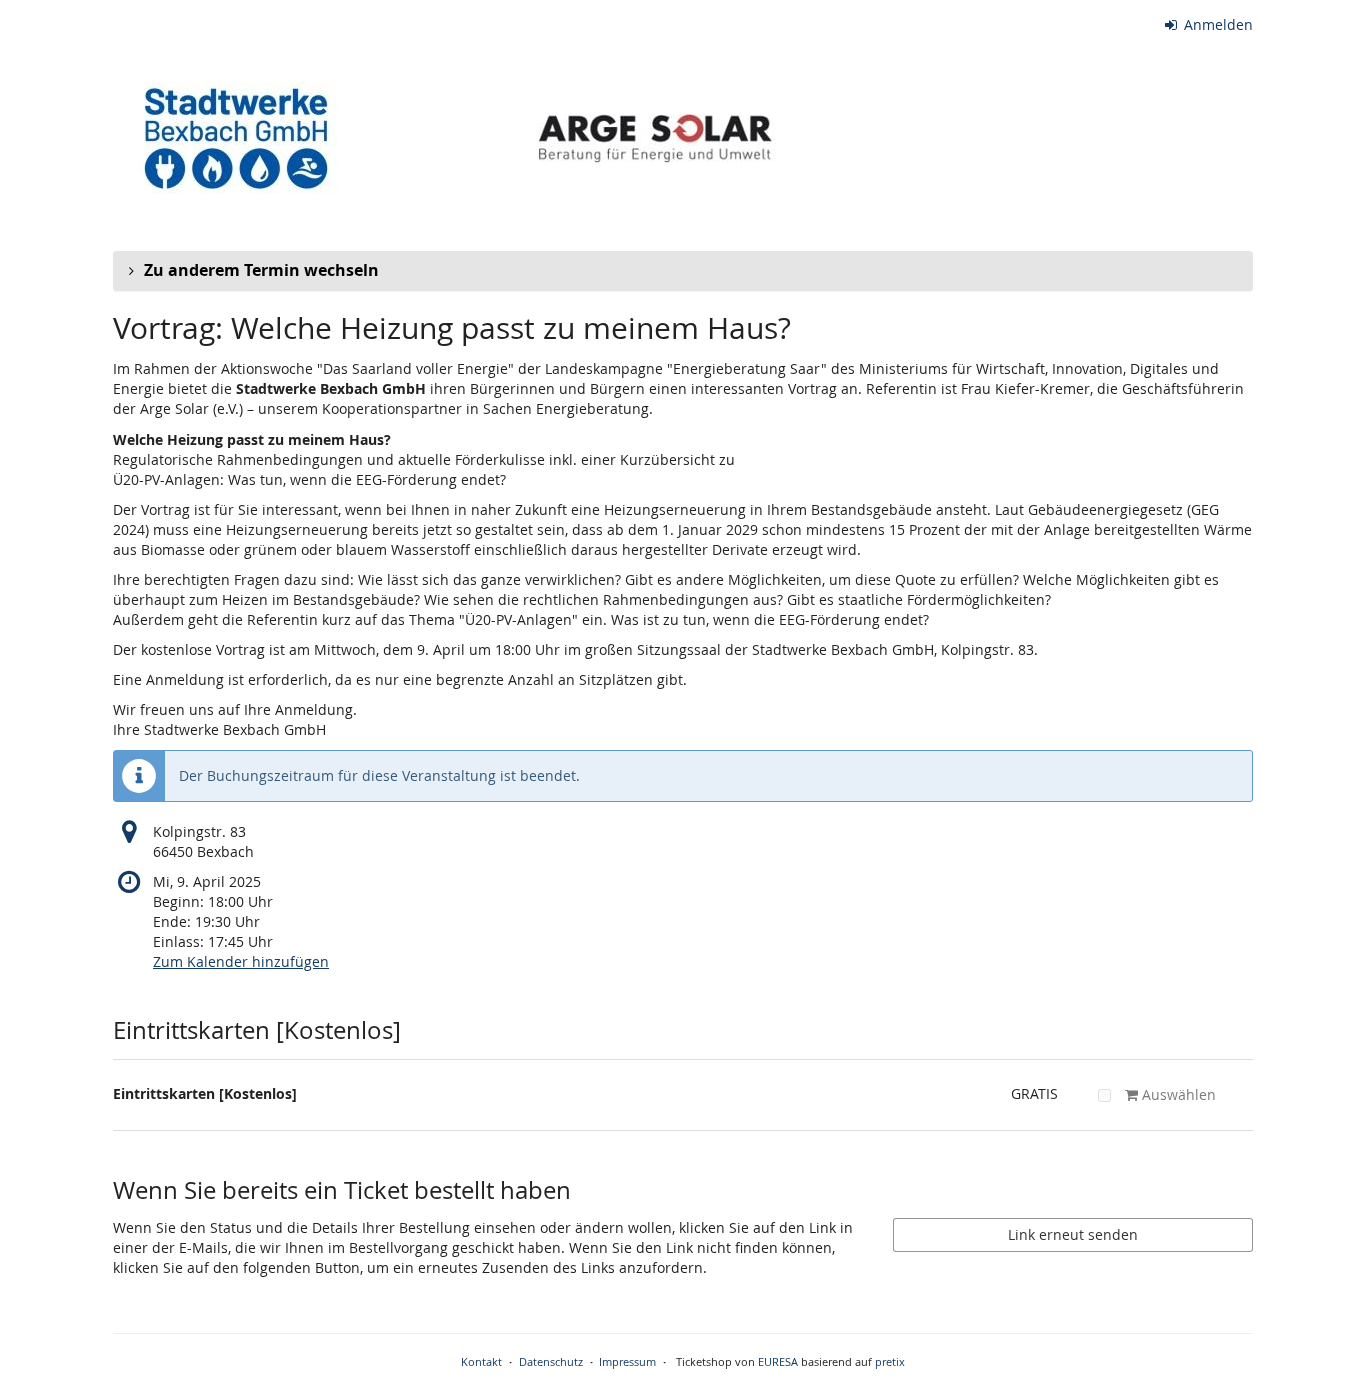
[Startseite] (525, 136)
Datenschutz (551, 1361)
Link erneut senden (1073, 1234)
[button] (683, 271)
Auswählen (1177, 1094)
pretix (890, 1361)
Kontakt (481, 1361)
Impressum (627, 1361)
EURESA (778, 1361)
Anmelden (1216, 24)
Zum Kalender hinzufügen (241, 961)
